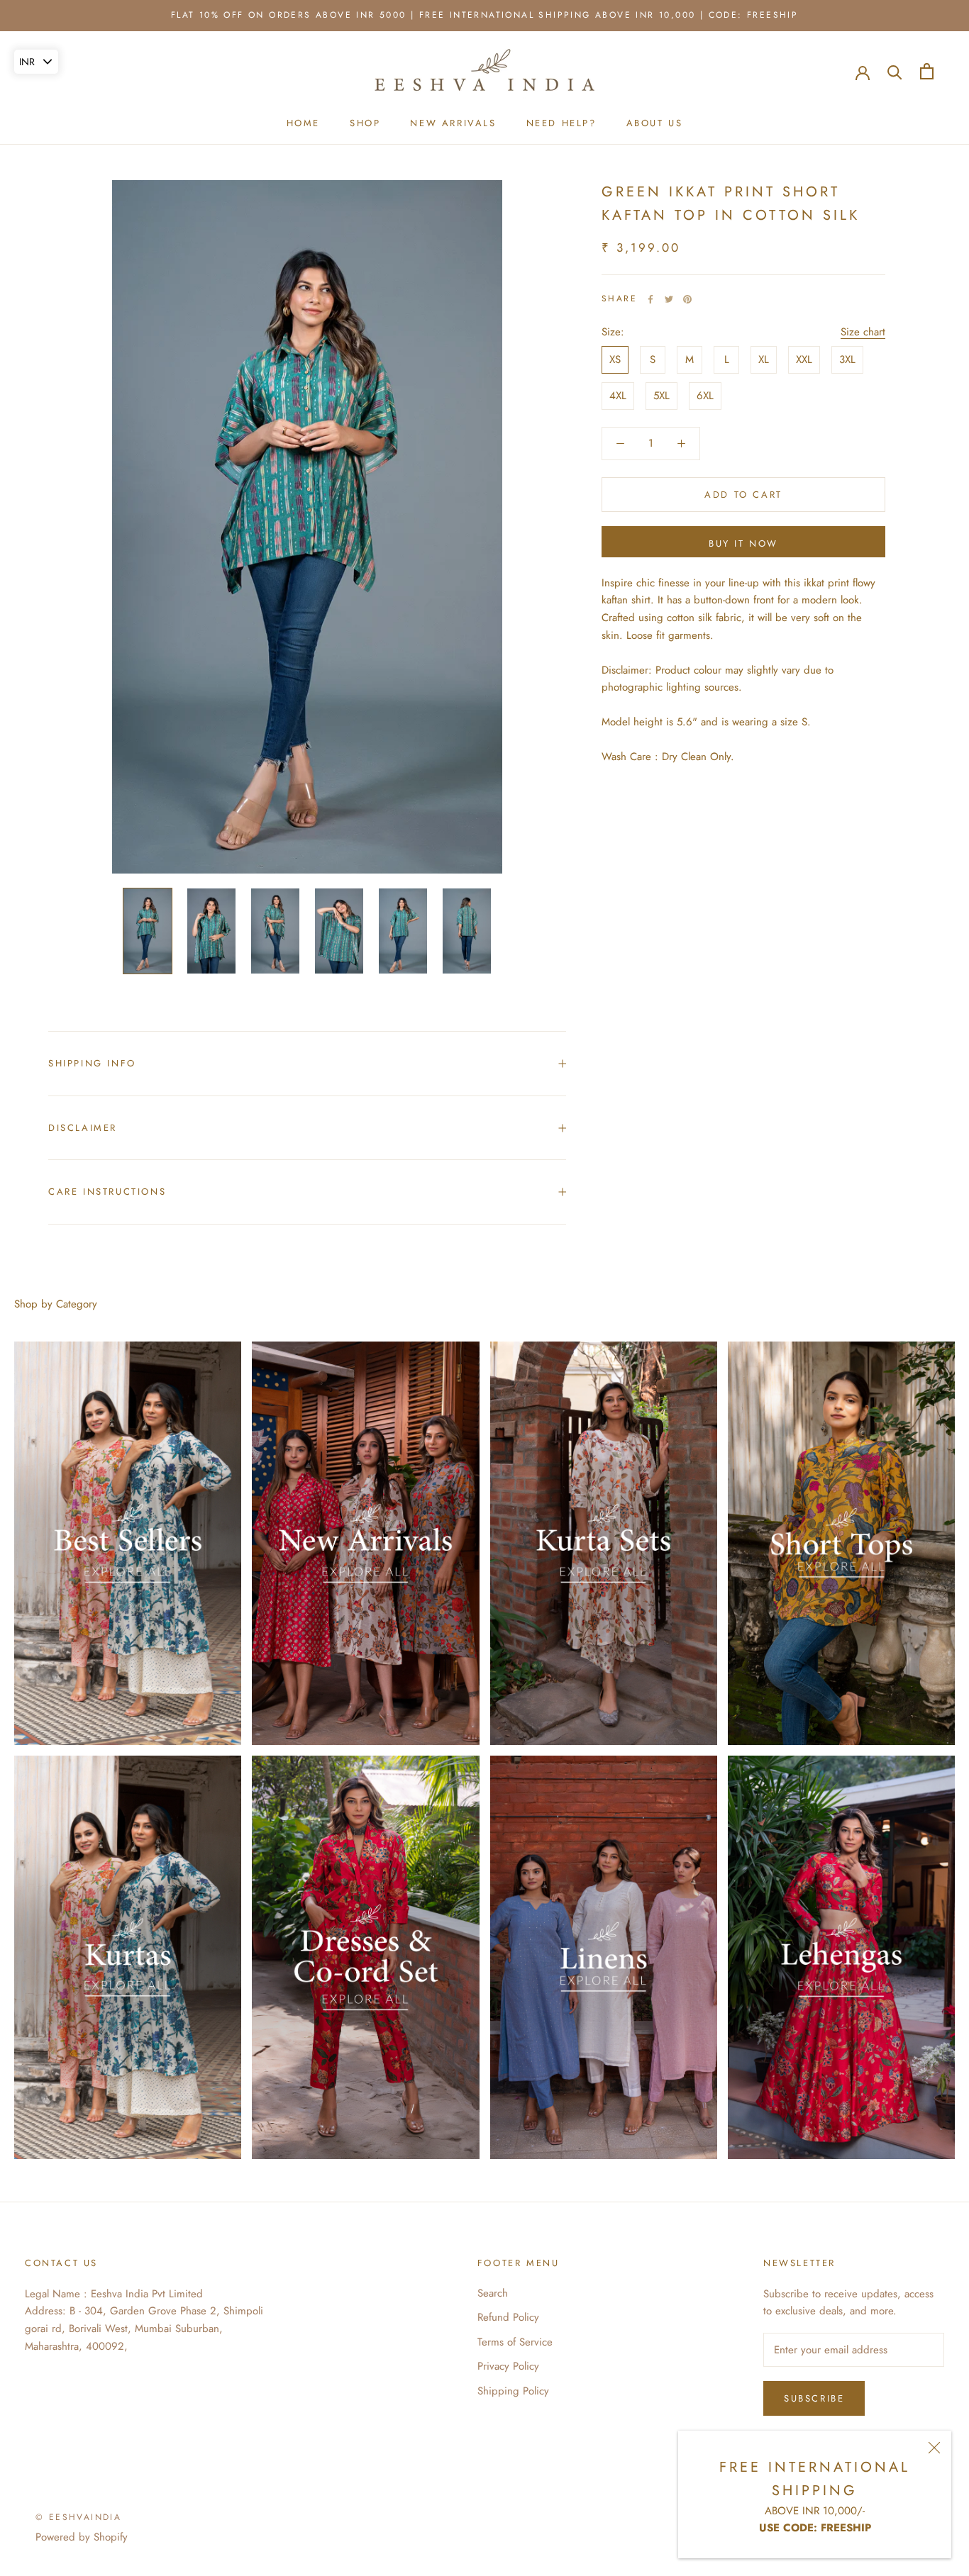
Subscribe (814, 2398)
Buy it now (743, 543)
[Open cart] (927, 71)
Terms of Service (515, 2342)
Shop (365, 123)
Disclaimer (83, 1128)
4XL (618, 396)
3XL (847, 359)
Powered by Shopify (82, 2537)
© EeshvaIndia (78, 2517)
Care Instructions (107, 1192)
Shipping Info (92, 1063)
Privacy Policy (508, 2366)
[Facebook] (650, 299)
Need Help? (561, 123)
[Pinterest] (687, 299)
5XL (661, 396)
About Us (655, 123)
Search (493, 2293)
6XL (705, 396)
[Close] (934, 2448)
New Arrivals (453, 123)
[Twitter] (669, 299)
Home (303, 123)
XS (615, 359)
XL (764, 359)
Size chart (863, 332)
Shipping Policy (513, 2391)
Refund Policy (508, 2317)
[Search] (895, 71)
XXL (804, 359)
